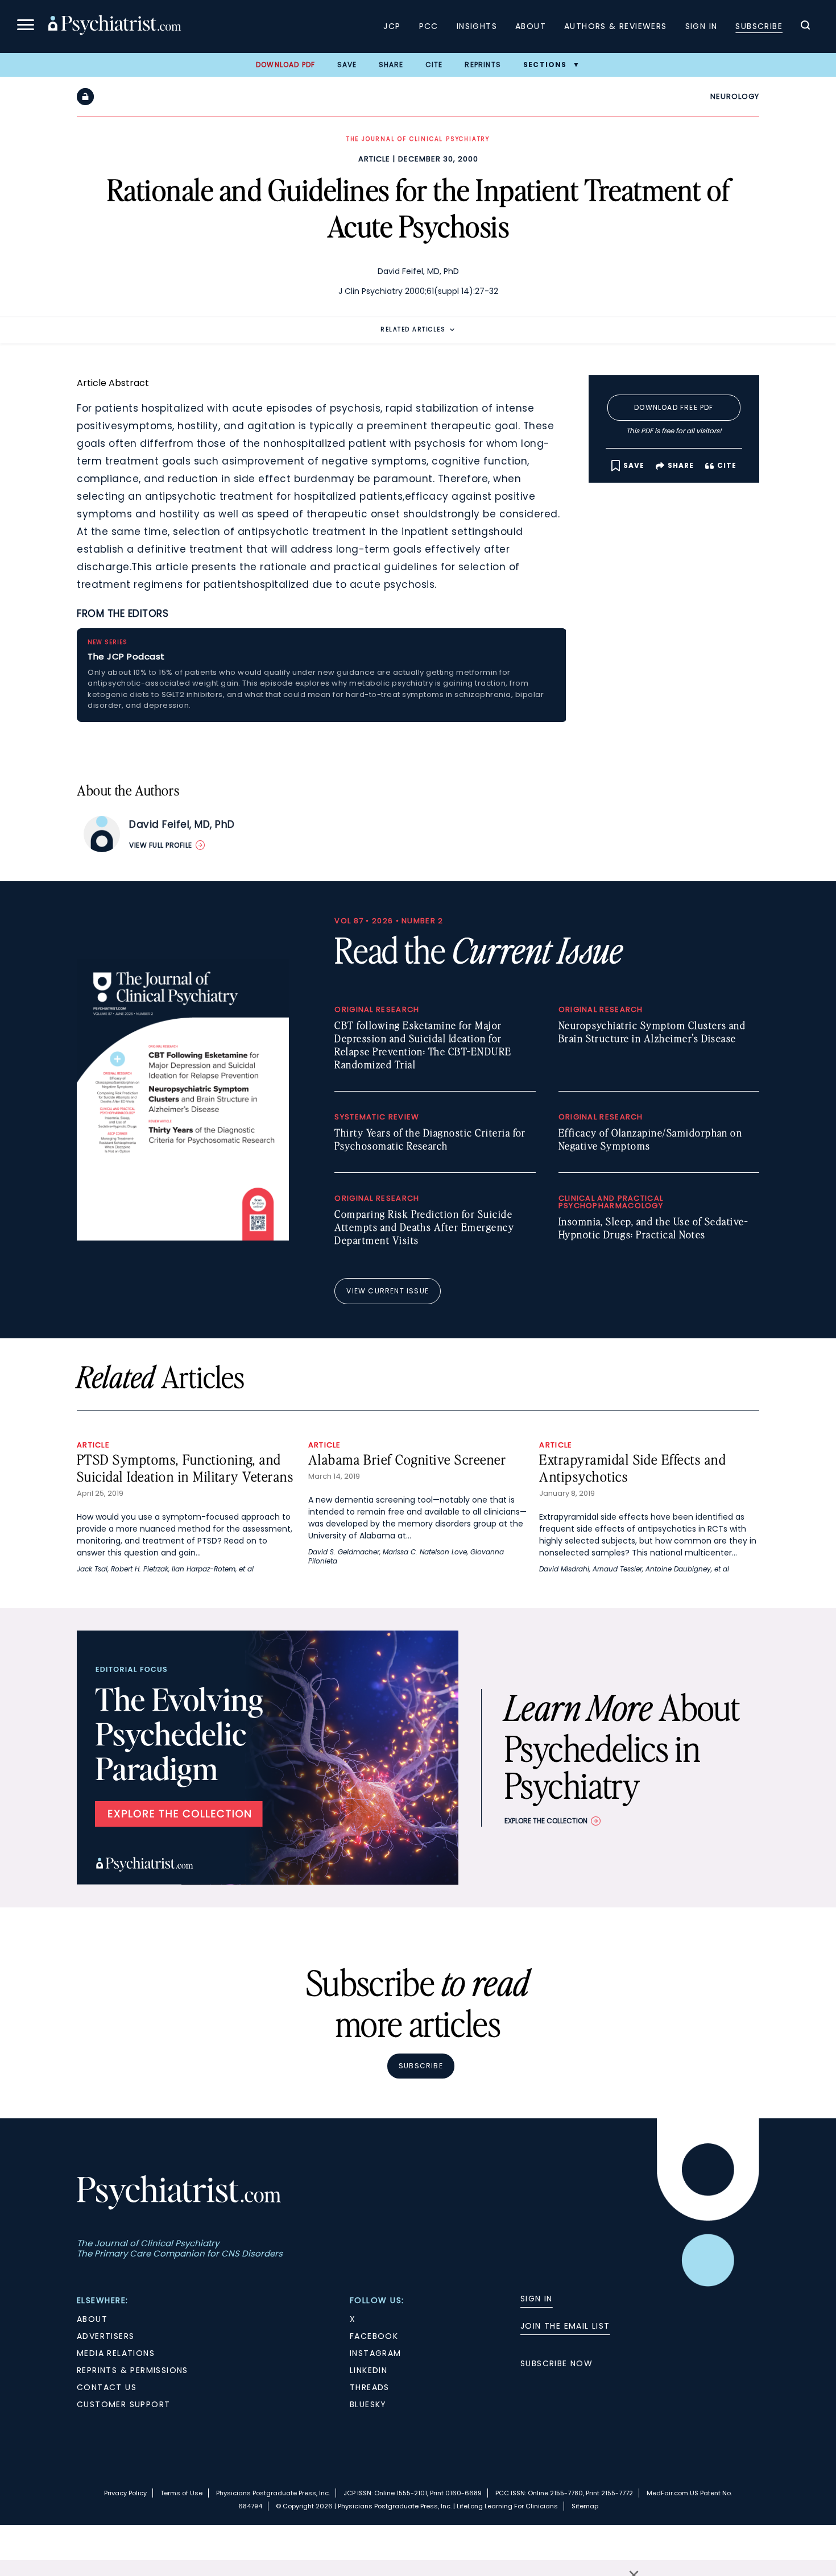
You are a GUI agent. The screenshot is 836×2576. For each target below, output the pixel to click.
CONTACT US (107, 2387)
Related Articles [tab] (413, 329)
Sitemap (585, 2506)
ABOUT (92, 2319)
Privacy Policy (125, 2493)
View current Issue (388, 1291)
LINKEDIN (369, 2370)
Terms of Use (181, 2493)
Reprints (483, 65)
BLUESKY (368, 2404)
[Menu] (26, 26)
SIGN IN (537, 2299)
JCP (392, 26)
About (531, 26)
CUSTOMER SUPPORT (123, 2404)
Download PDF (285, 65)
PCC (429, 26)
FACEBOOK (374, 2336)
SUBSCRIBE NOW (556, 2363)
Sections (545, 65)
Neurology (735, 96)
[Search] (805, 27)
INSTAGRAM (376, 2353)
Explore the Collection (546, 1821)
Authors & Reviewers (616, 26)
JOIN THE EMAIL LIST (565, 2326)
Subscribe (759, 26)
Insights (477, 26)
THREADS (370, 2387)
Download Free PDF (674, 407)
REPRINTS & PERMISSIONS (133, 2370)
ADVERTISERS (105, 2336)
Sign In (702, 26)
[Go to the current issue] (183, 1238)
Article (374, 159)
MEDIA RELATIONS (116, 2353)
